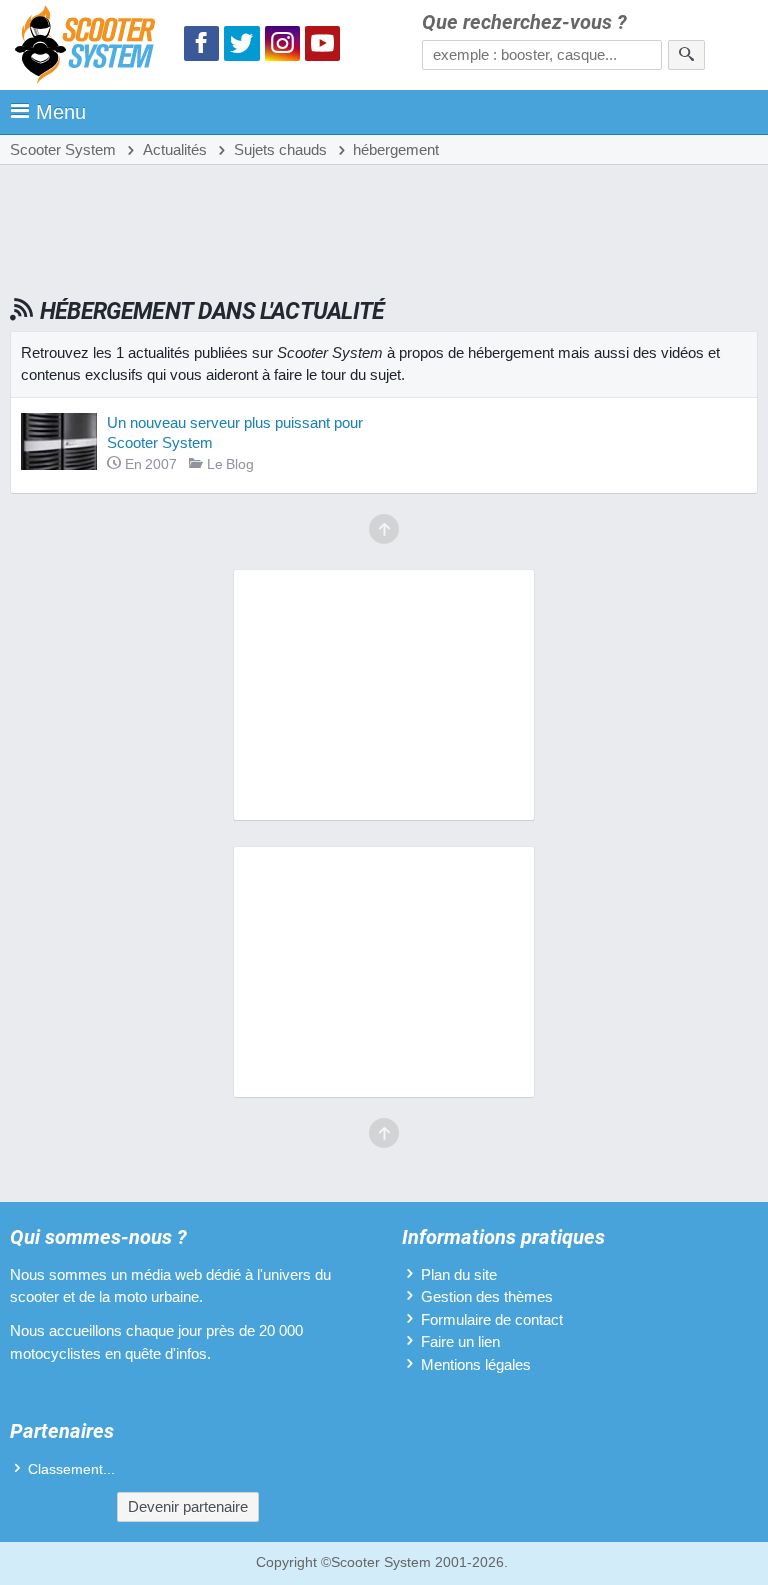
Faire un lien (460, 1341)
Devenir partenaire (188, 1506)
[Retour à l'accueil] (90, 47)
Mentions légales (476, 1364)
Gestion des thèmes (487, 1296)
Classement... (71, 1469)
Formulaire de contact (492, 1319)
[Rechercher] (686, 55)
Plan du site (459, 1274)
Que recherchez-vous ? (524, 22)
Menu (61, 112)
